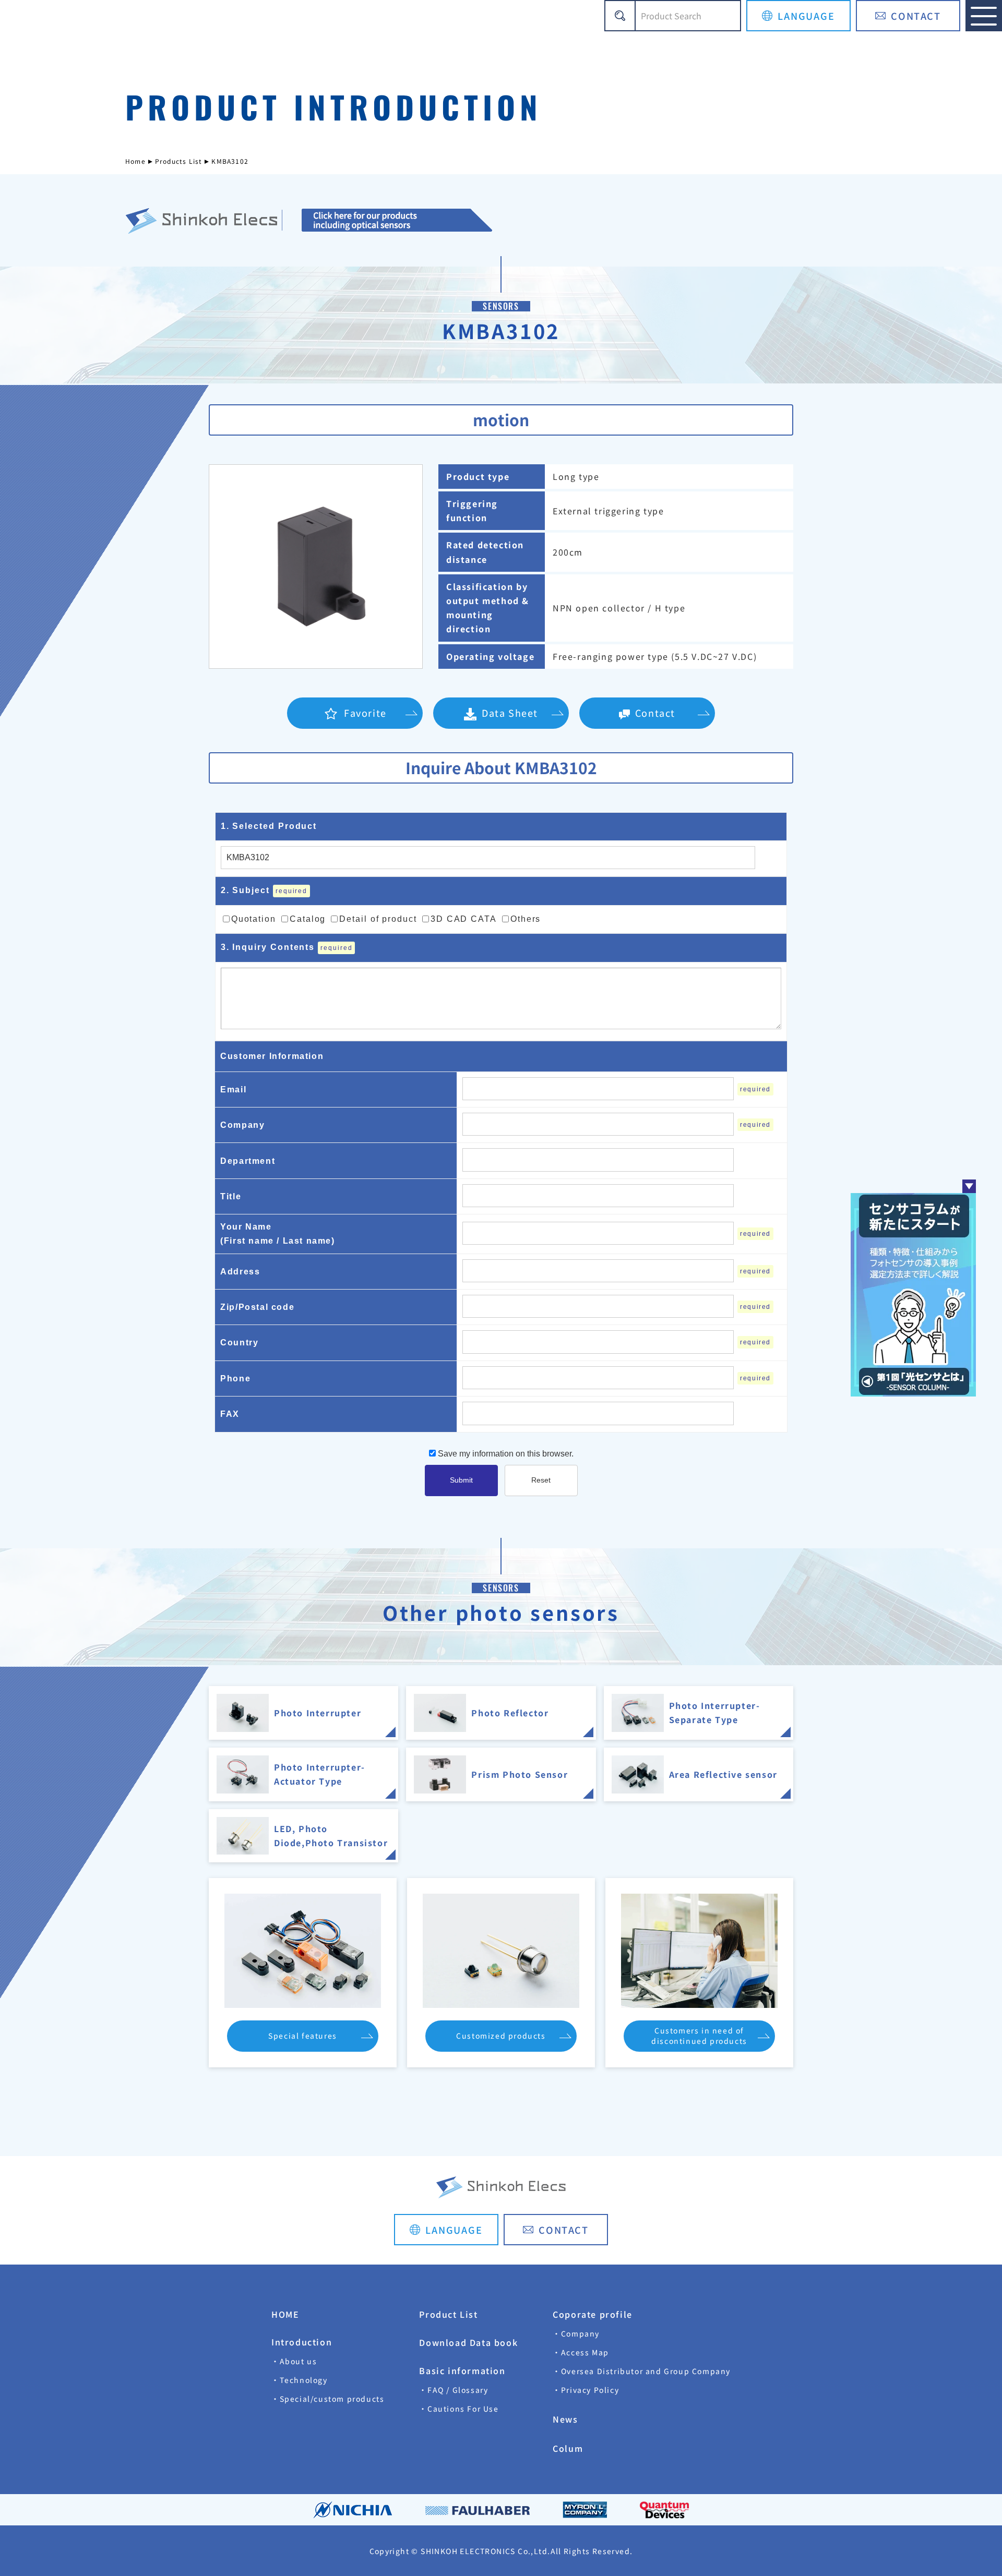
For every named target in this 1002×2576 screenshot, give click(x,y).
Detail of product (378, 919)
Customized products (501, 2036)
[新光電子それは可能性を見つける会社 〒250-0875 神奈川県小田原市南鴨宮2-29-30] (397, 221)
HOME (285, 2314)
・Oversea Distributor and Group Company (642, 2371)
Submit (461, 1480)
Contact (655, 713)
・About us (294, 2361)
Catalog (308, 919)
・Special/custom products (328, 2399)
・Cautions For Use (459, 2409)
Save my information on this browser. (505, 1454)
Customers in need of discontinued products (699, 2036)
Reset (541, 1480)
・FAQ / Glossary (454, 2390)
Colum (568, 2448)
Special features (303, 2036)
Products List (179, 161)
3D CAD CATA (464, 919)
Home (135, 161)
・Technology (300, 2380)
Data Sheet (510, 713)
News (565, 2419)
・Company (576, 2333)
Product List (448, 2314)
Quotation (254, 919)
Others (526, 919)
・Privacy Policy (586, 2390)
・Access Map (581, 2352)
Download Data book (468, 2342)
